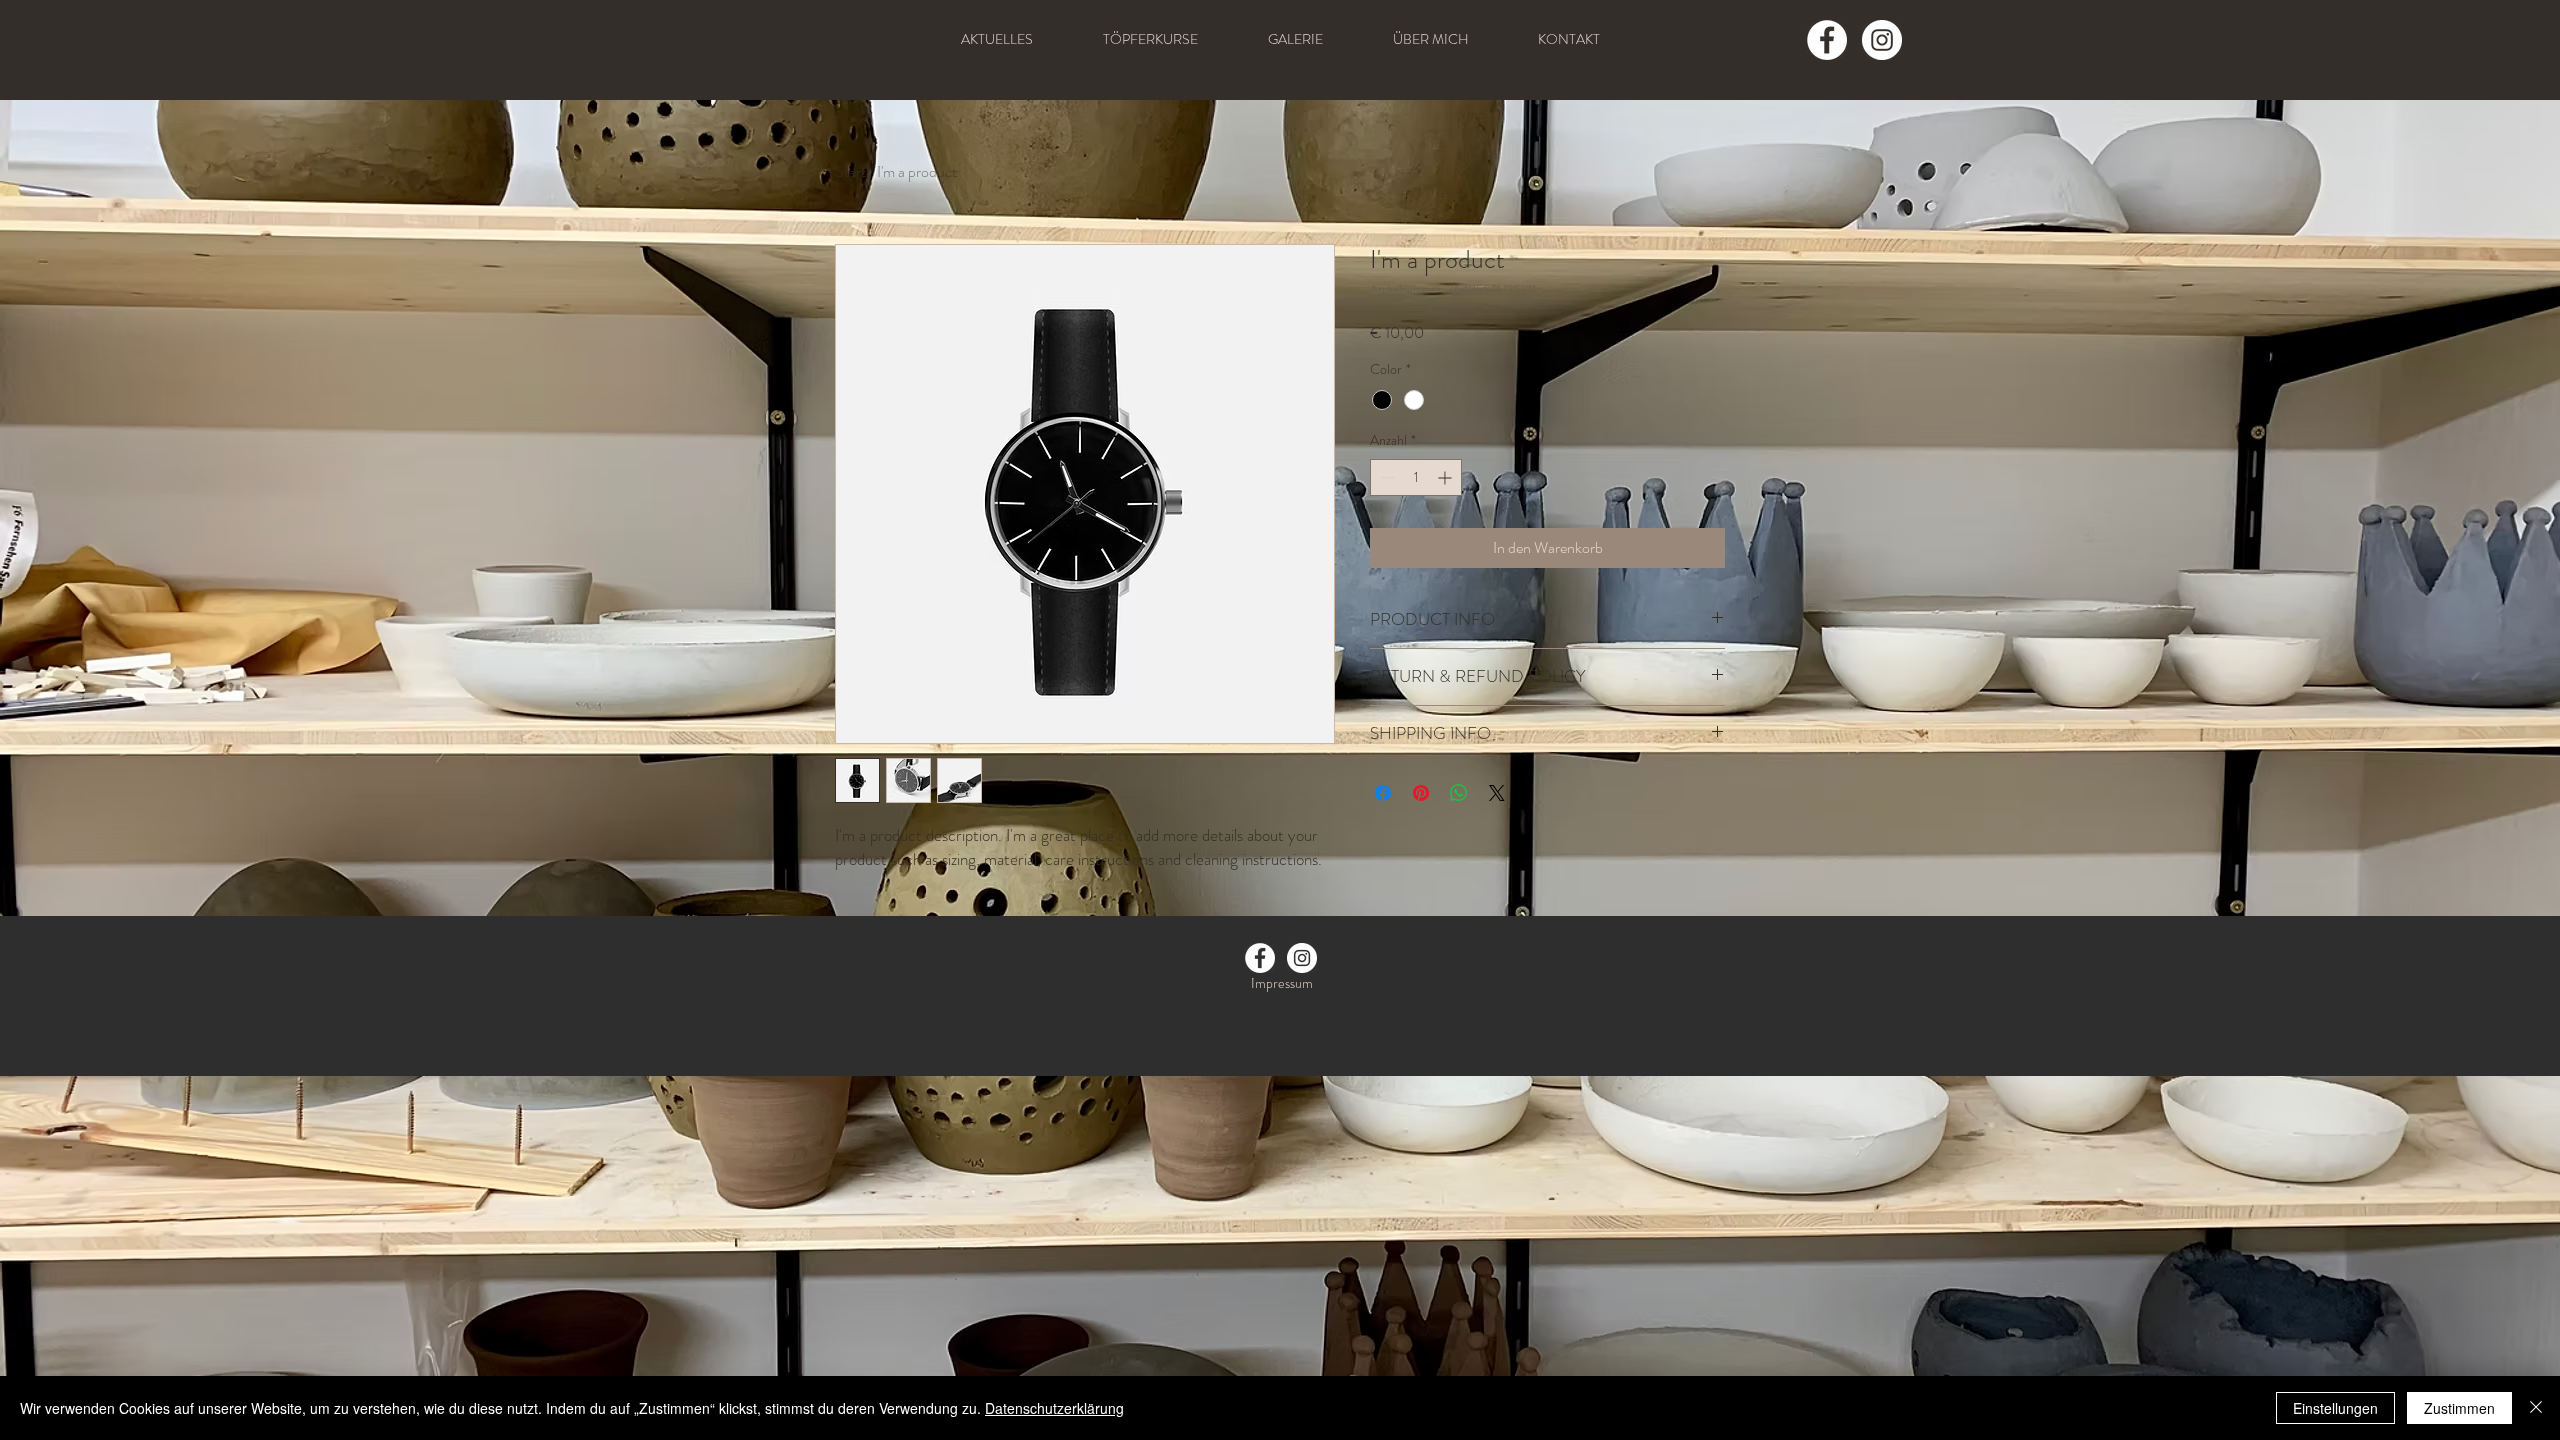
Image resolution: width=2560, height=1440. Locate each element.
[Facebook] (1827, 40)
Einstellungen (2335, 1408)
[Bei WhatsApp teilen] (1459, 793)
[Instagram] (1882, 40)
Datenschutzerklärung (1054, 1408)
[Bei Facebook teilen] (1383, 793)
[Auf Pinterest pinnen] (1421, 793)
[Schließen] (2536, 1408)
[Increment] (1446, 477)
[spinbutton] (1416, 477)
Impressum (1282, 983)
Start (850, 171)
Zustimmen (2459, 1408)
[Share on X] (1497, 793)
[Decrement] (1385, 477)
